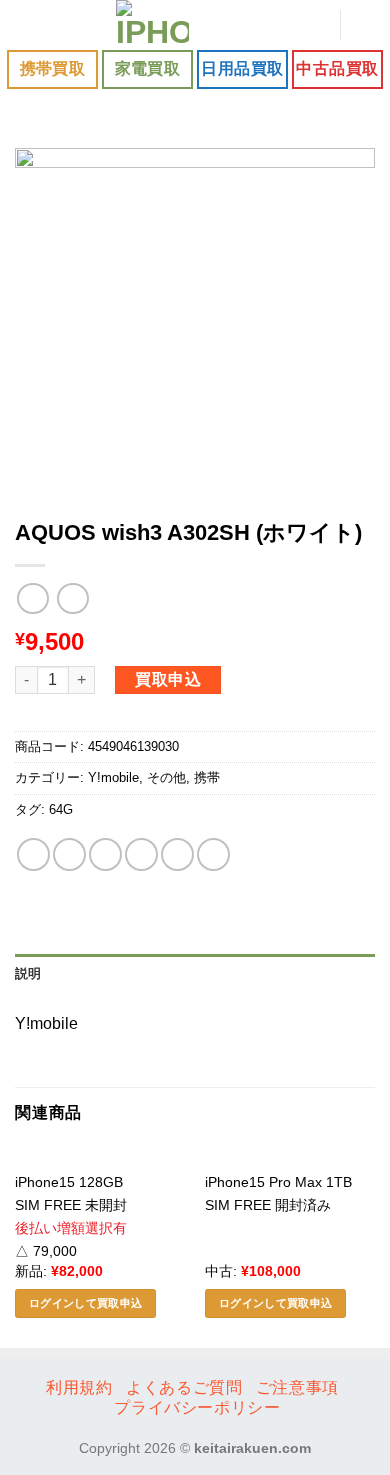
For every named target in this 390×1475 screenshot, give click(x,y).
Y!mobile (113, 777)
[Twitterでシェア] (105, 854)
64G (61, 809)
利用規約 (79, 1387)
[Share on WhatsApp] (33, 854)
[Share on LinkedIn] (213, 854)
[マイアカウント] (315, 25)
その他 (166, 777)
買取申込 (168, 679)
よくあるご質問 (184, 1387)
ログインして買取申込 (85, 1303)
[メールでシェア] (141, 854)
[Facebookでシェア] (69, 854)
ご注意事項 (297, 1387)
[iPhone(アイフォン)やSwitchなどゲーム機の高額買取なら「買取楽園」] (153, 25)
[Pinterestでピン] (177, 854)
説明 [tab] (28, 973)
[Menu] (27, 24)
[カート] (365, 25)
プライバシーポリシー (197, 1407)
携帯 (207, 777)
